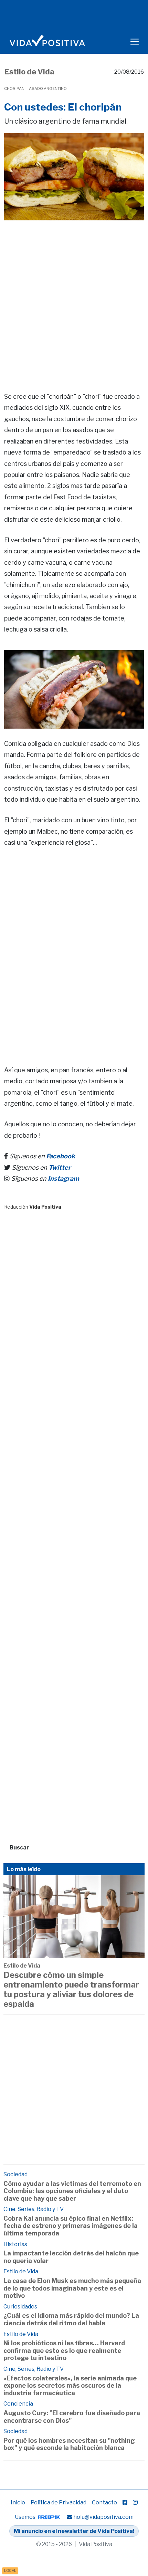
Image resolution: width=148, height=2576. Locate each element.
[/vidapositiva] (125, 2502)
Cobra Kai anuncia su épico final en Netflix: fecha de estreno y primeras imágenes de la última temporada (71, 2226)
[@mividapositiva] (135, 2502)
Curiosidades (20, 2307)
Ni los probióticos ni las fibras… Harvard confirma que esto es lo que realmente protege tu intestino (64, 2350)
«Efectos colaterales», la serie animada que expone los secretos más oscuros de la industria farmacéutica (70, 2386)
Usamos (26, 2517)
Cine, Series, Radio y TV (34, 2209)
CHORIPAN (14, 88)
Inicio (18, 2502)
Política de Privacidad (59, 2502)
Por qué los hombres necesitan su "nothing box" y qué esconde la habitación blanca (69, 2444)
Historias (15, 2244)
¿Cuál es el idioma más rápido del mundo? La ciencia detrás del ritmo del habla (71, 2319)
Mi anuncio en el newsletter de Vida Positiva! (74, 2531)
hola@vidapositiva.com (103, 2517)
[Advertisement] (74, 296)
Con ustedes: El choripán (63, 107)
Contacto (104, 2502)
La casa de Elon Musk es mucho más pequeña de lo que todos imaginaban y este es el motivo (72, 2288)
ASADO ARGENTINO (48, 88)
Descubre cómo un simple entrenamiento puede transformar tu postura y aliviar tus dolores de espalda (71, 1989)
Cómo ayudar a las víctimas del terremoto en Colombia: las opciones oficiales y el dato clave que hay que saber (72, 2191)
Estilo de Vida (29, 72)
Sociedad (15, 2174)
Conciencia (18, 2404)
